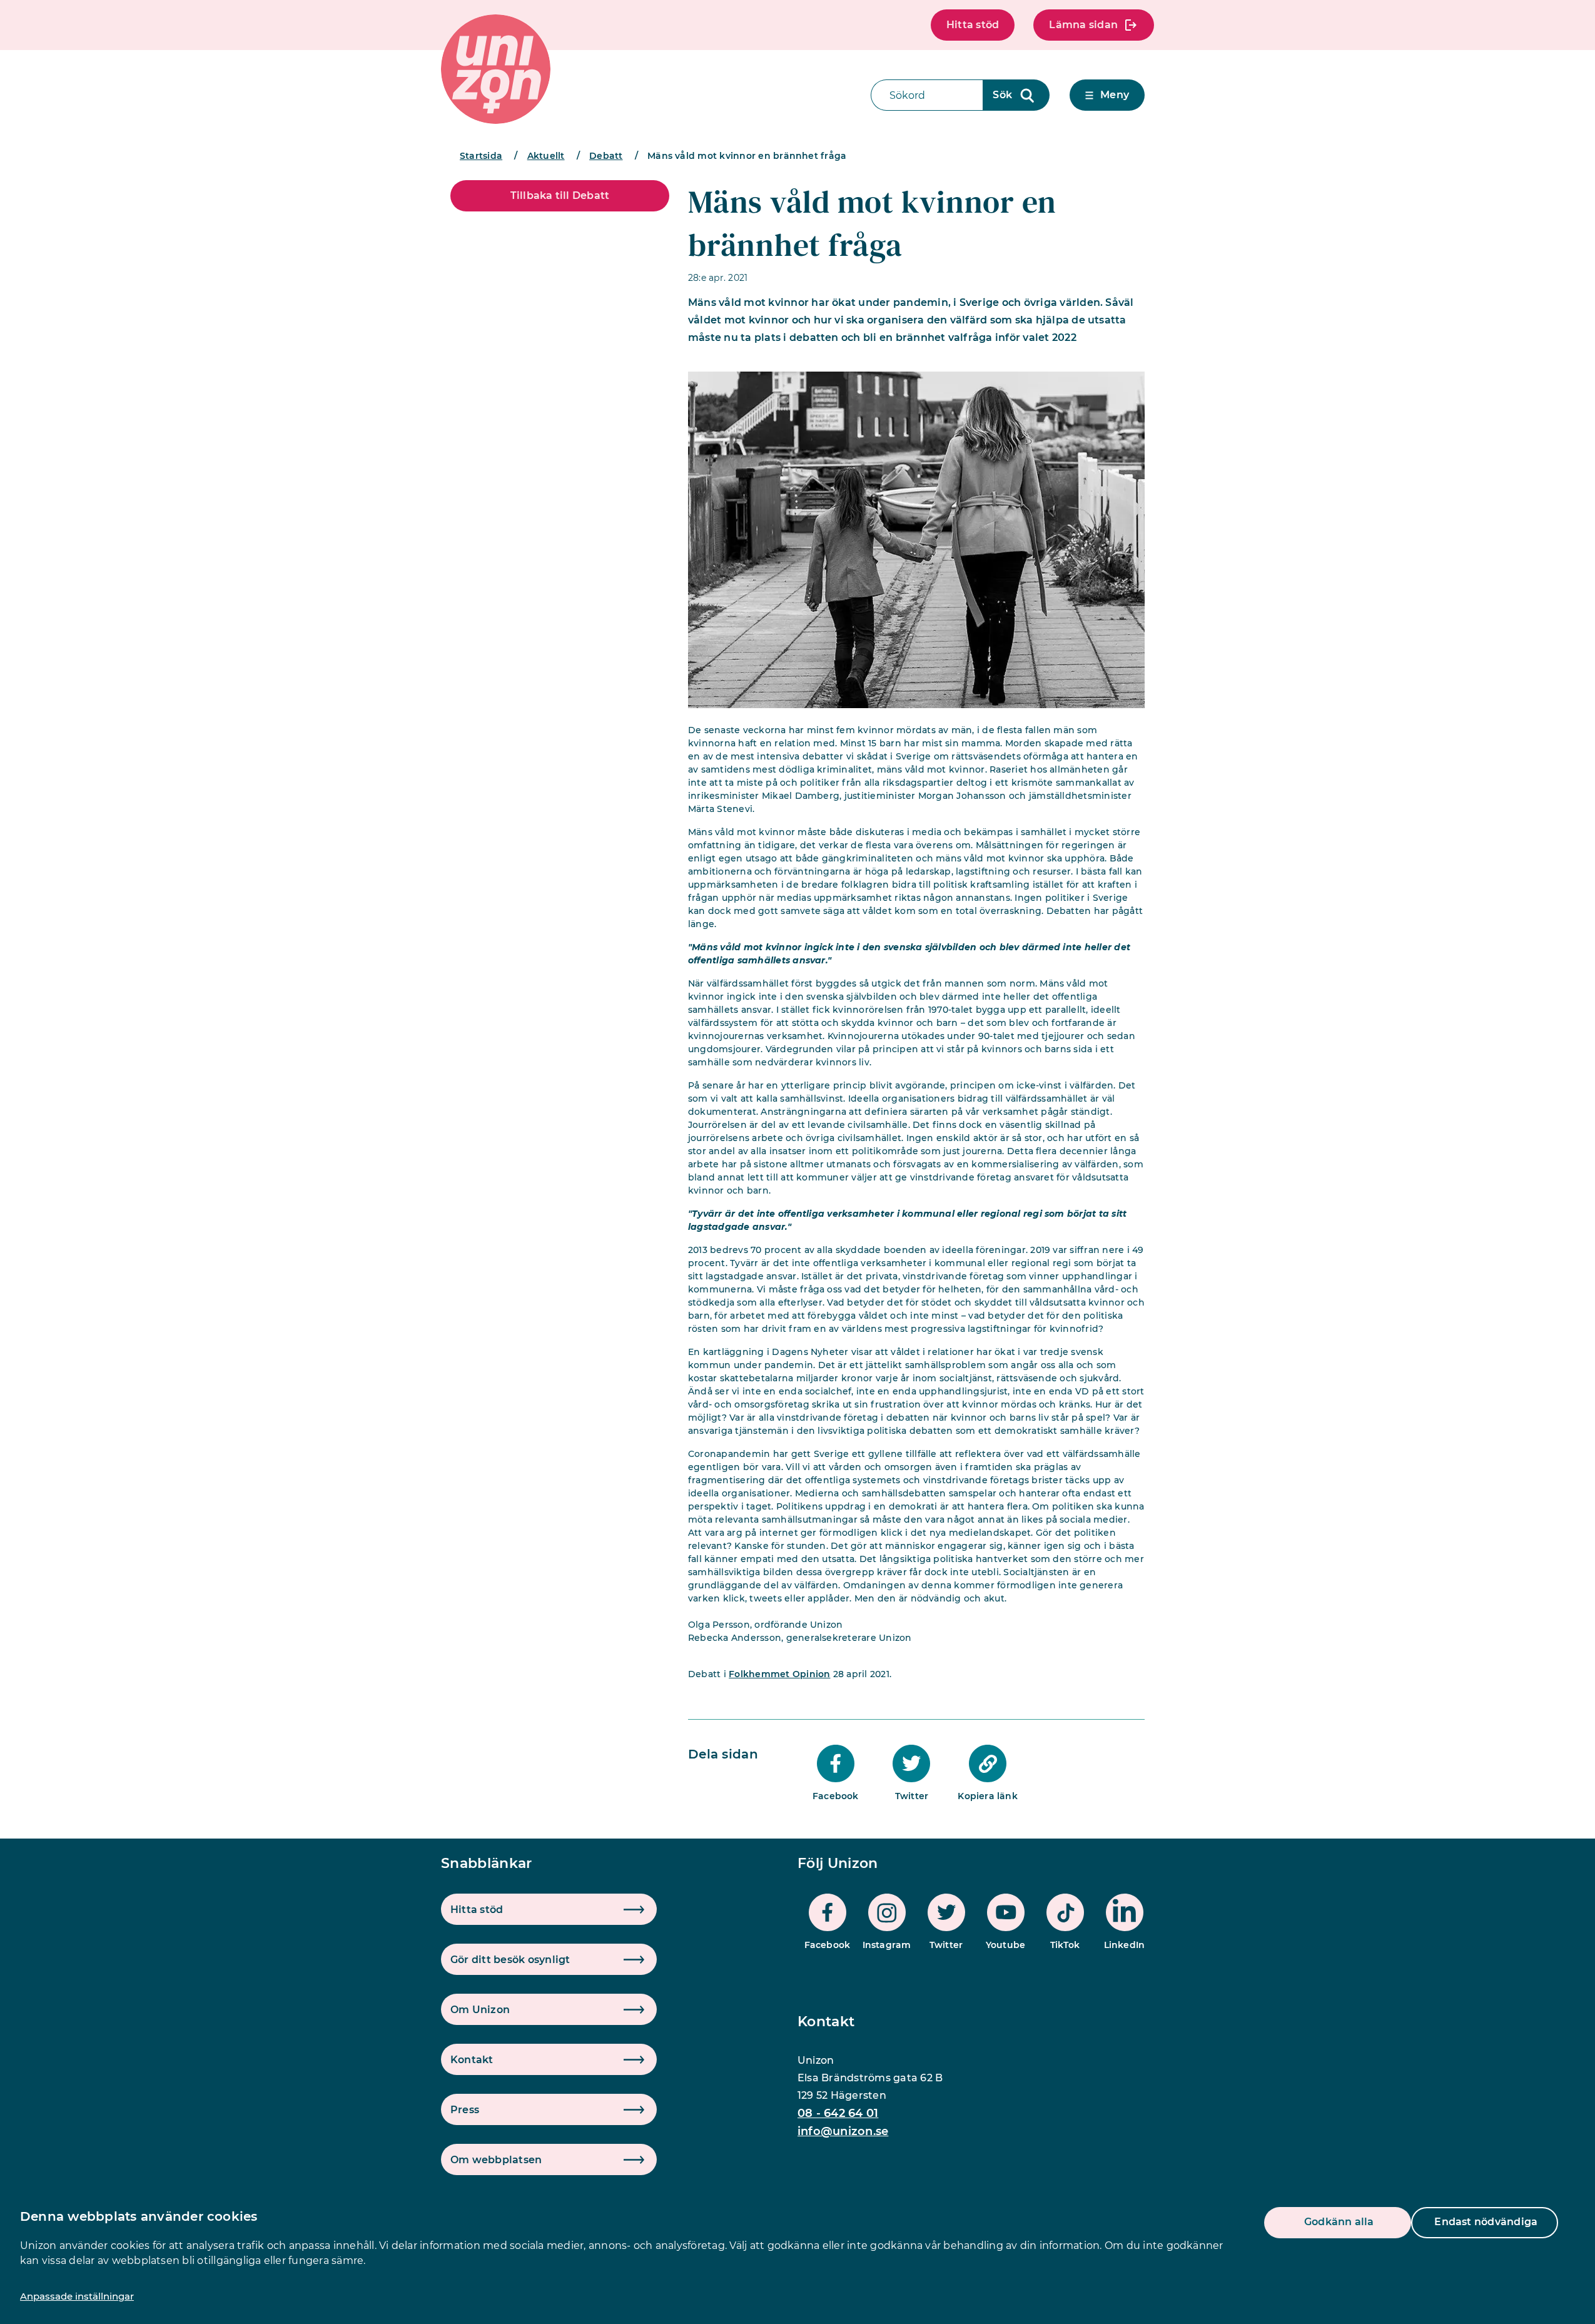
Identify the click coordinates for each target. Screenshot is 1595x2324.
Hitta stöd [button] (477, 1910)
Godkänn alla (1339, 2222)
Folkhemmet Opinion (779, 1674)
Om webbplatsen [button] (496, 2160)
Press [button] (465, 2110)
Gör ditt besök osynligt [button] (510, 1960)
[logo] (496, 69)
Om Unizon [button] (480, 2010)
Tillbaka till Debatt (560, 195)
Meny (1115, 95)
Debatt (606, 156)
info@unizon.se (843, 2131)
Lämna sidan (1083, 25)
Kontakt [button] (472, 2060)
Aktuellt (546, 156)
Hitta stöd (973, 25)
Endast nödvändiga (1486, 2222)
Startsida (481, 156)
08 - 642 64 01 (838, 2113)
